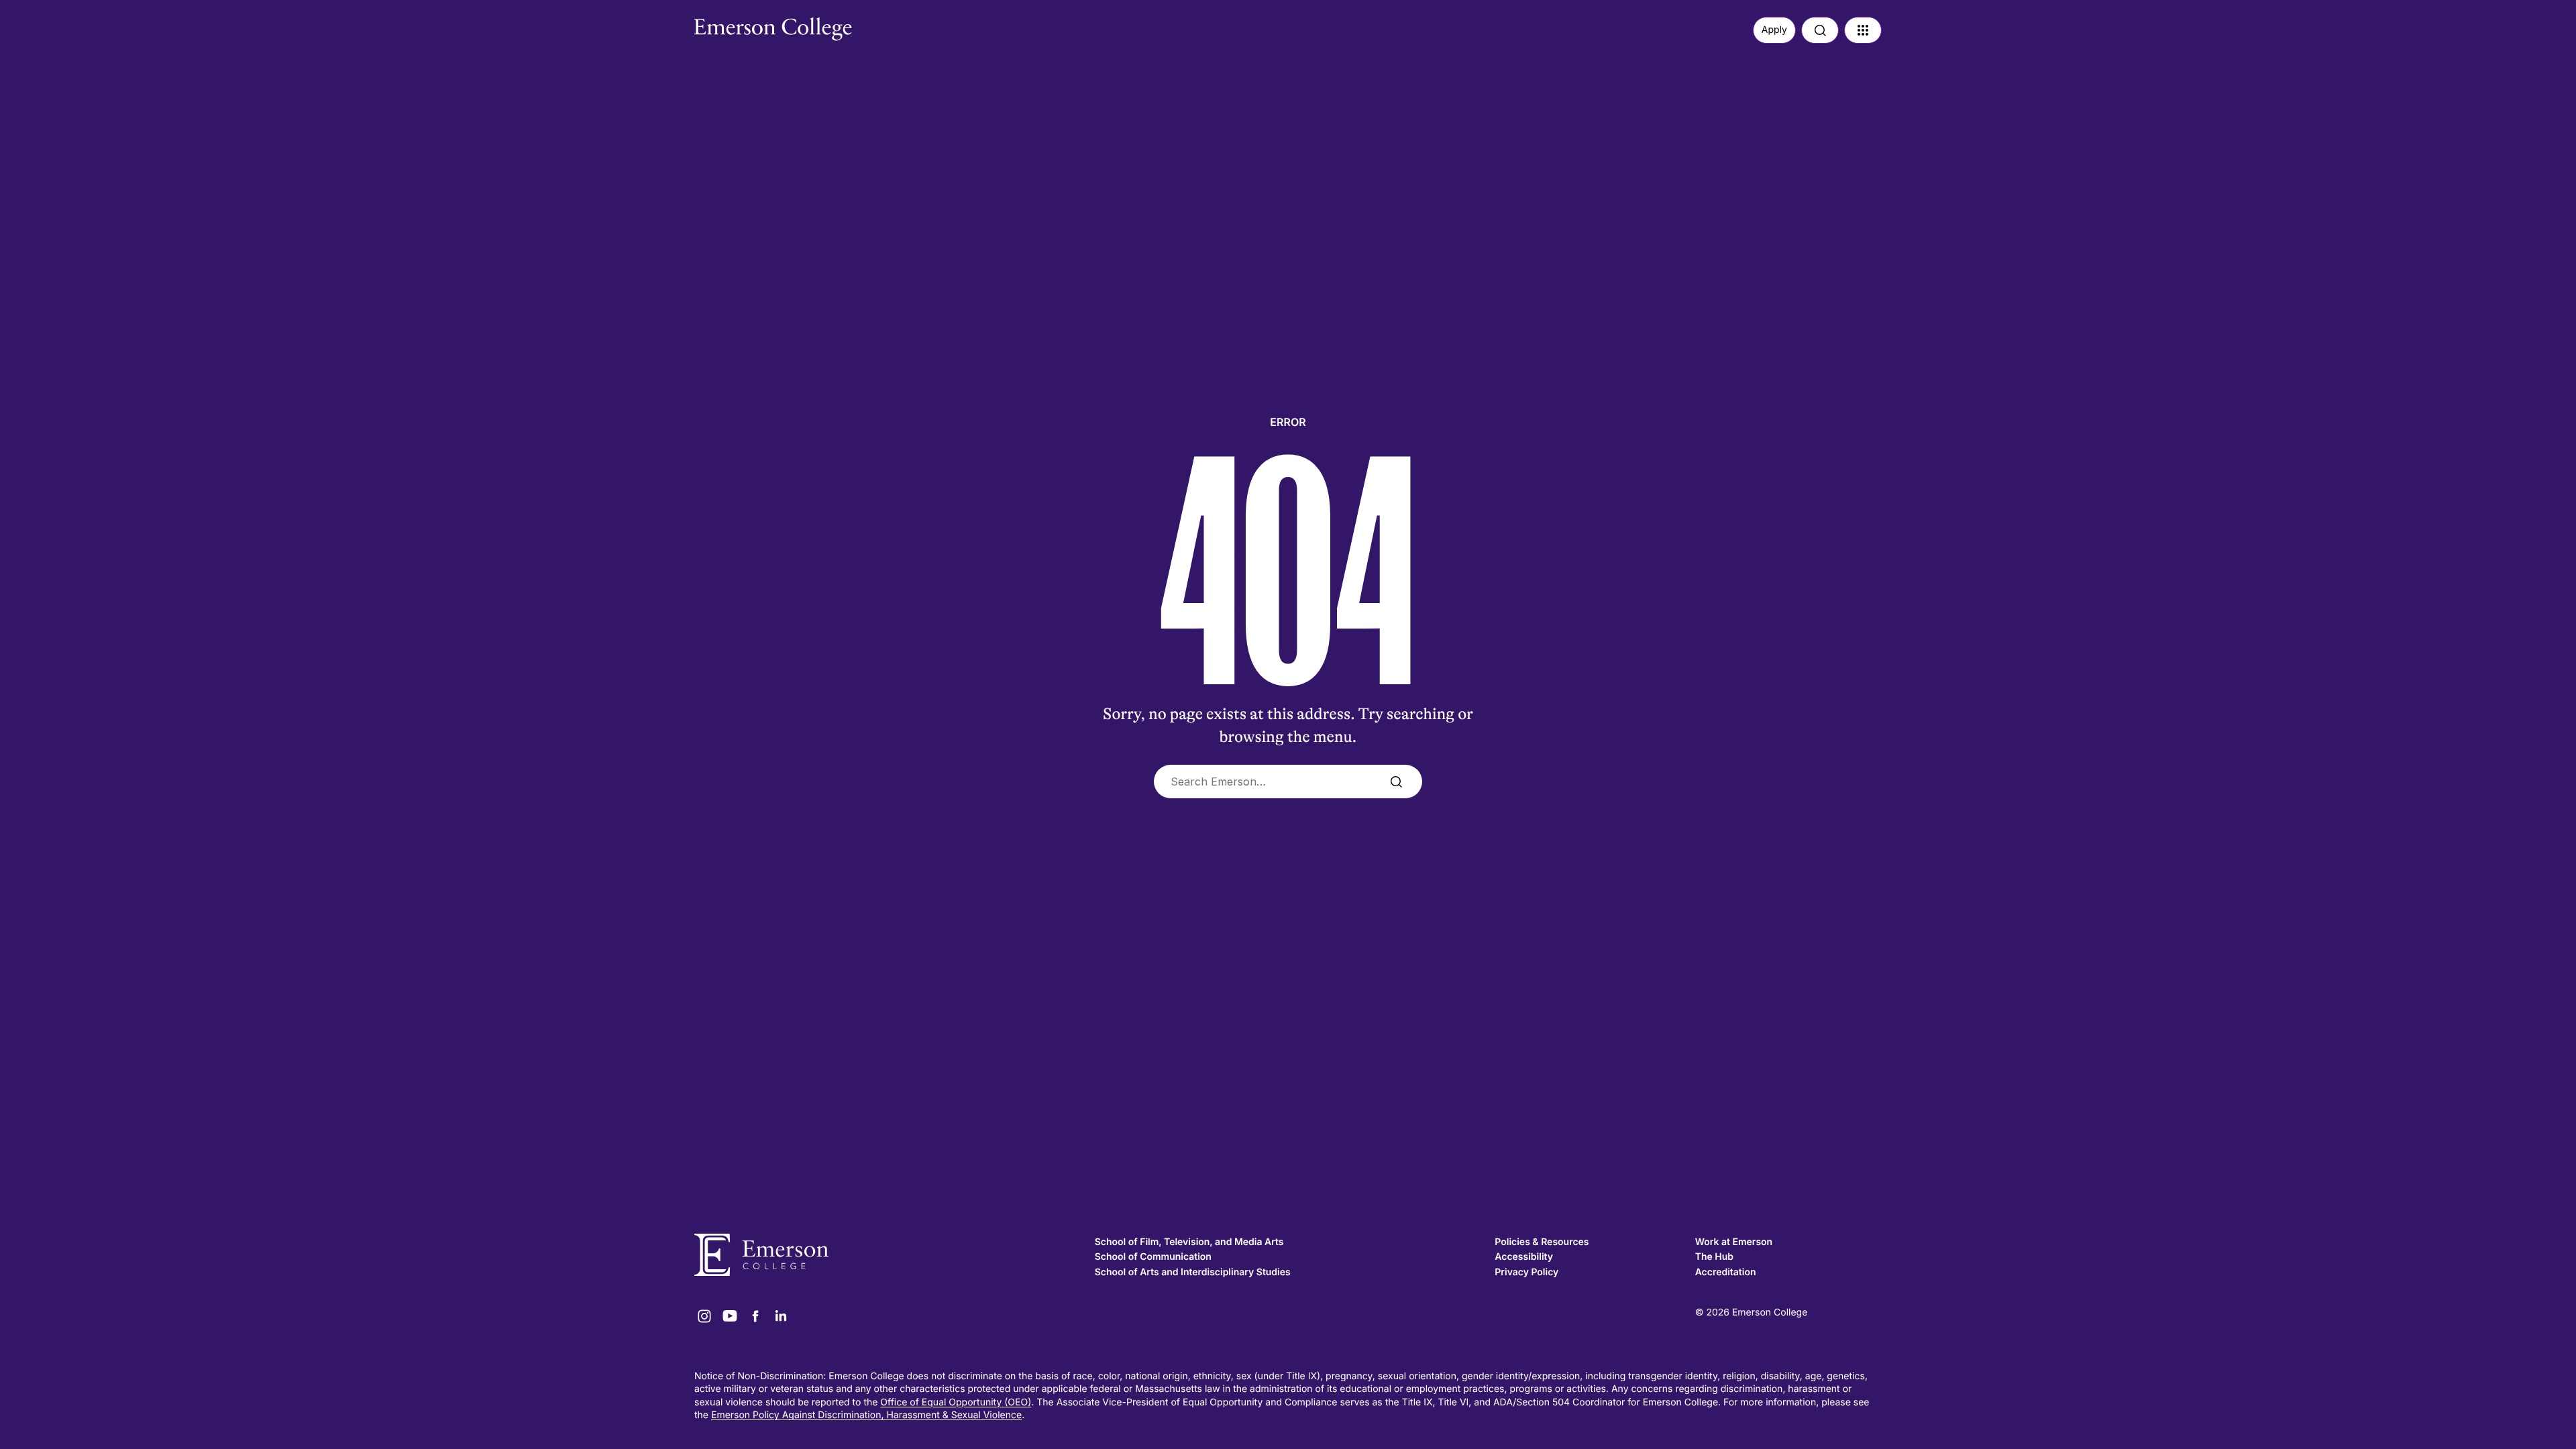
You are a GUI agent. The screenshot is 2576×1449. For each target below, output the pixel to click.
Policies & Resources (1542, 1242)
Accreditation (1726, 1272)
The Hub (1714, 1257)
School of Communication (1153, 1257)
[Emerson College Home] (748, 25)
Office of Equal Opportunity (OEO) (956, 1402)
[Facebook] (755, 1316)
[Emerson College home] (888, 1255)
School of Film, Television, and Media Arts (1189, 1242)
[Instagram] (704, 1316)
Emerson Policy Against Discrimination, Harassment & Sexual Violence (866, 1415)
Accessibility (1524, 1257)
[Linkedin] (781, 1316)
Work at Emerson (1734, 1242)
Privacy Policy (1526, 1272)
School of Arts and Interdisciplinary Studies (1193, 1272)
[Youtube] (730, 1316)
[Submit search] (1396, 782)
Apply (1774, 30)
